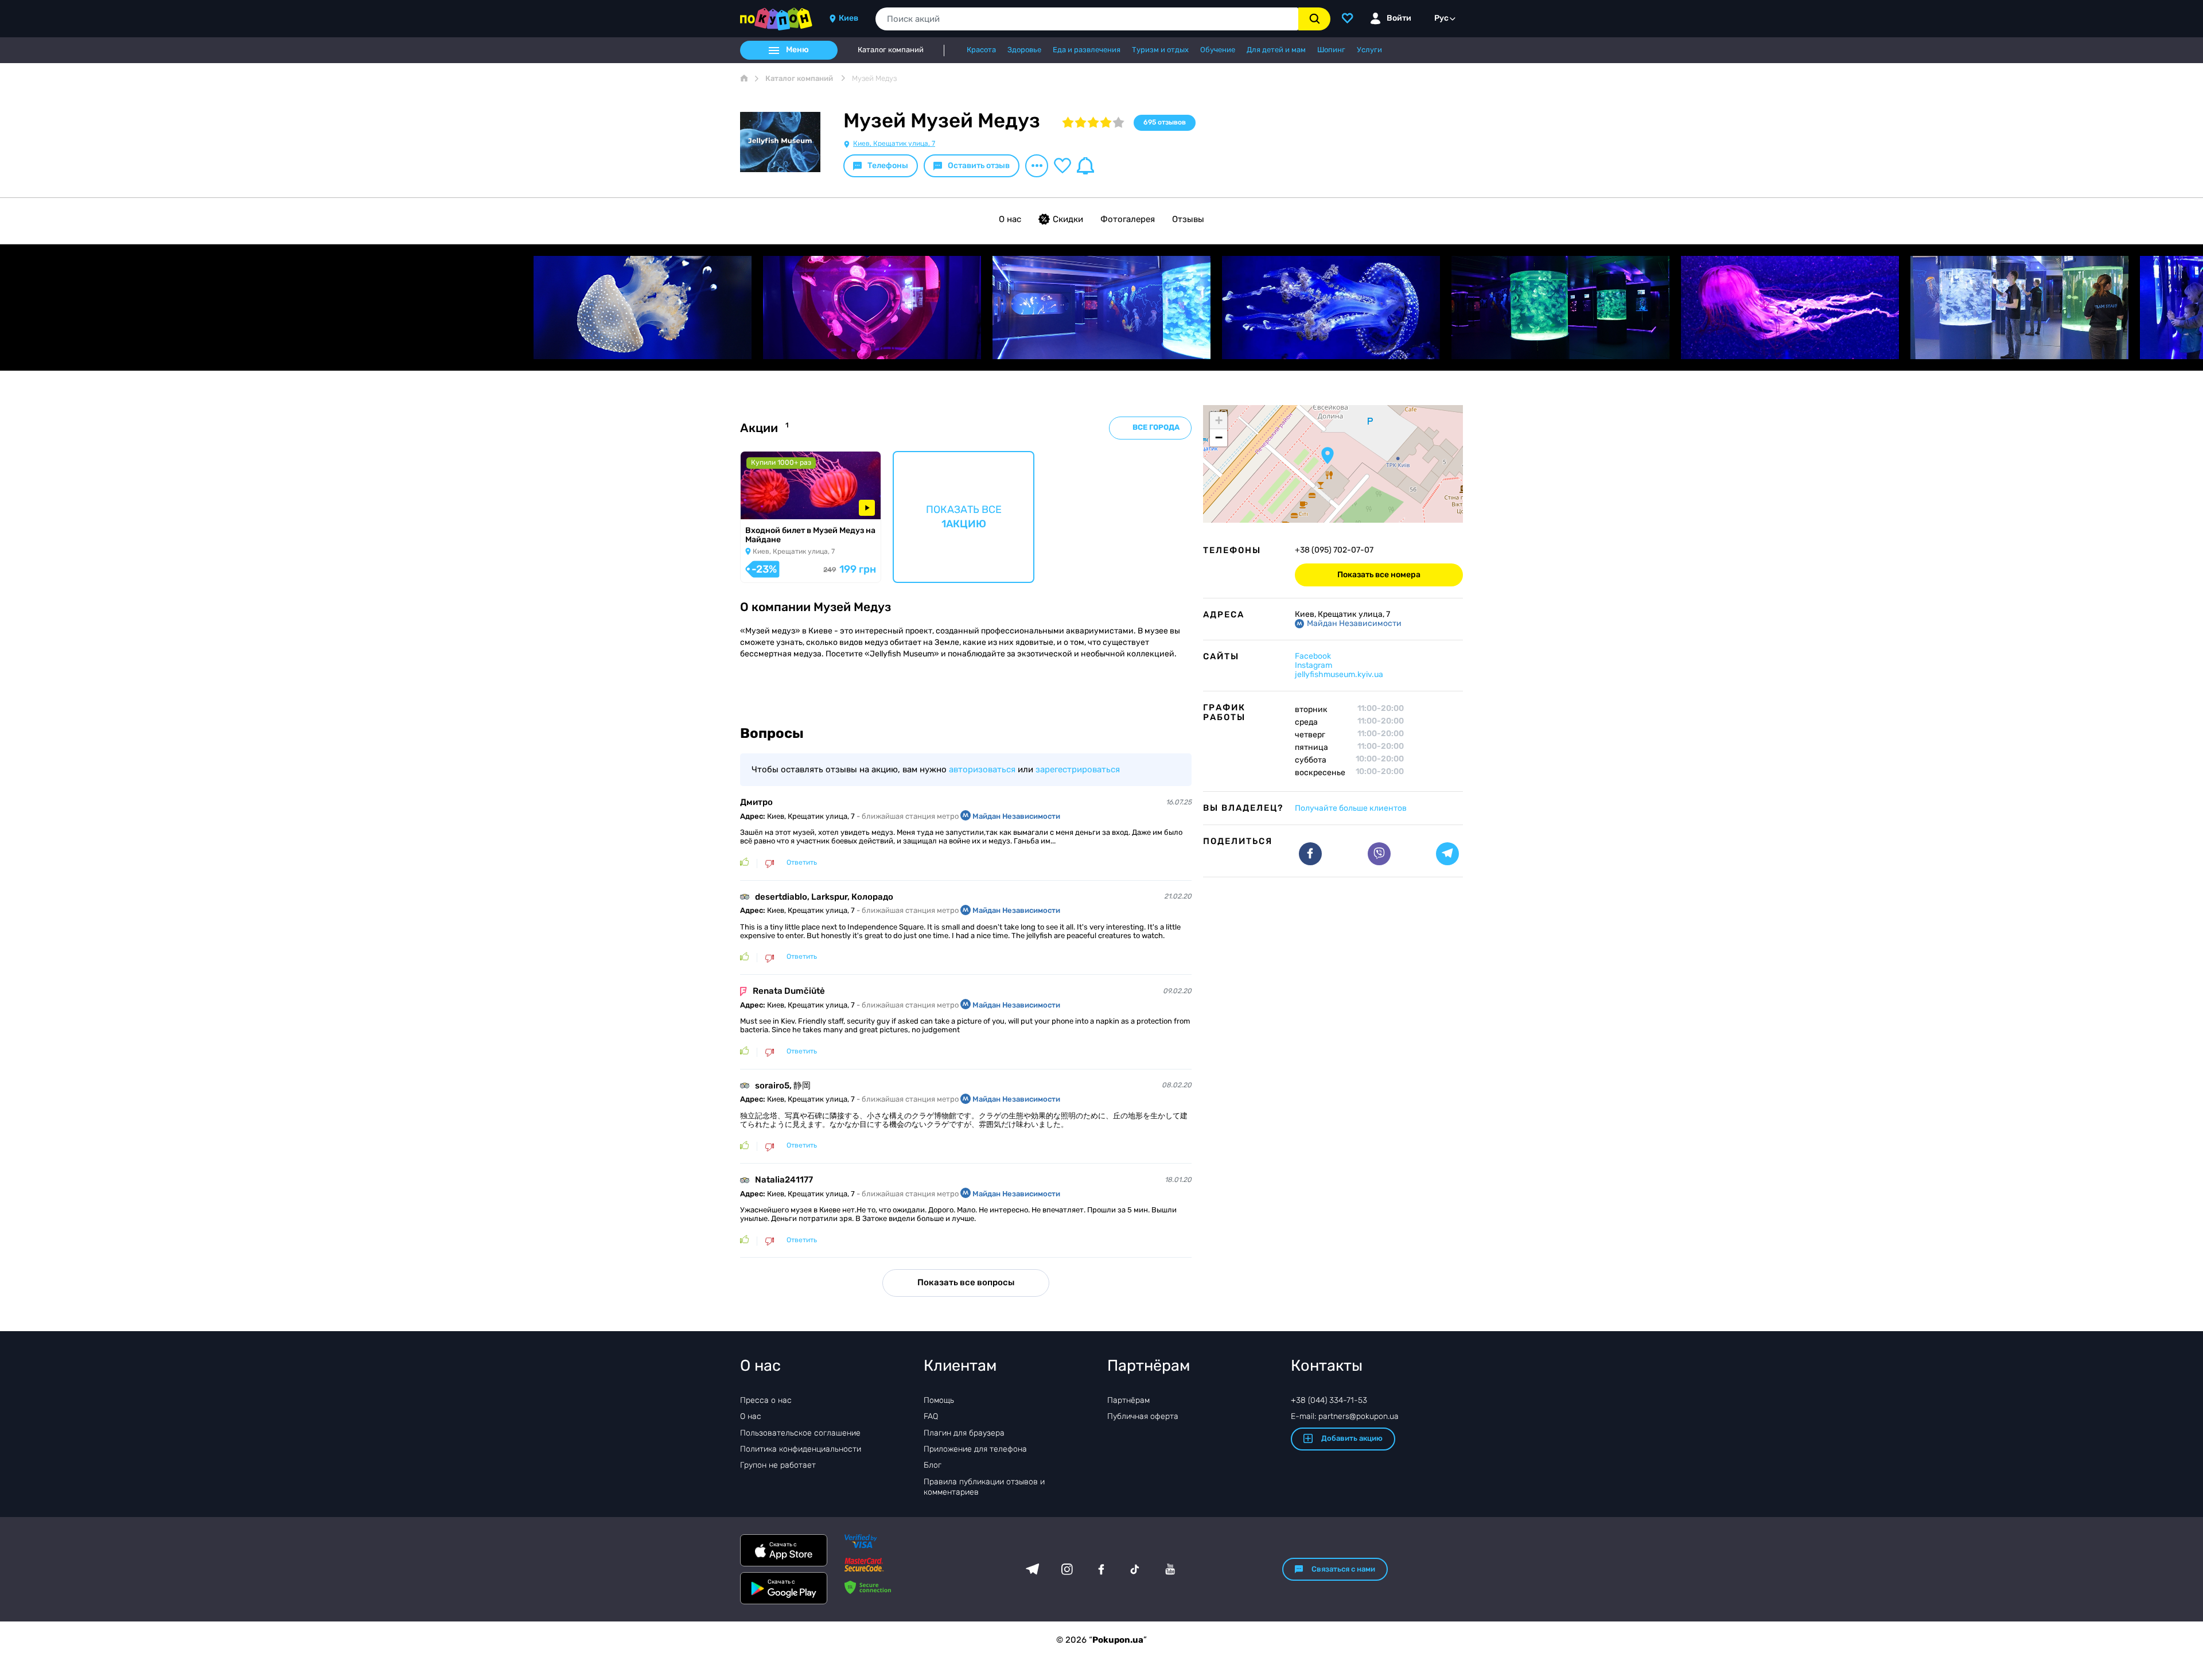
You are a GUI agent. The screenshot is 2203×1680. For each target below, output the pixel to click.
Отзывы (1188, 219)
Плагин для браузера (964, 1433)
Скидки (1068, 219)
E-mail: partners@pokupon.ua (1345, 1416)
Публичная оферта (1143, 1416)
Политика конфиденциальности (801, 1449)
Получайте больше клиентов (1351, 808)
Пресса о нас (766, 1400)
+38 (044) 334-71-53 (1329, 1400)
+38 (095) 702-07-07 (1334, 550)
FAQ (931, 1416)
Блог (933, 1465)
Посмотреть (774, 505)
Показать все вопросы (966, 1282)
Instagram (1313, 665)
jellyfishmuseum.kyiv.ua (1339, 674)
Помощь (939, 1400)
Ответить (802, 863)
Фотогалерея (1128, 219)
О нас (1010, 219)
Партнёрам (1128, 1400)
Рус (1441, 18)
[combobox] (1087, 19)
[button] (1328, 456)
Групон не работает (778, 1465)
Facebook (1313, 656)
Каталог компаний (891, 50)
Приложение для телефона (975, 1449)
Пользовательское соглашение (800, 1433)
